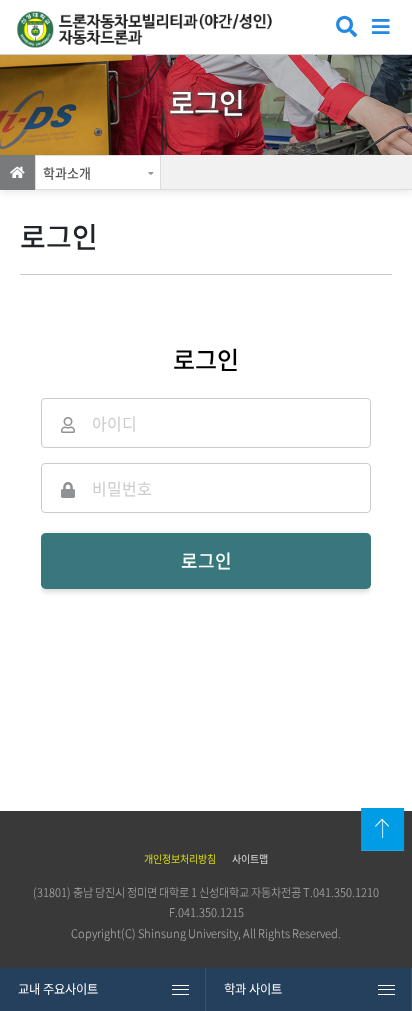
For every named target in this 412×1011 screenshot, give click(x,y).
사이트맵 (250, 858)
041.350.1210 (346, 892)
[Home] (17, 172)
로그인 (206, 560)
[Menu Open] (382, 25)
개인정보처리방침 (180, 858)
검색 (344, 28)
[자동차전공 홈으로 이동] (154, 29)
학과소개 (67, 172)
